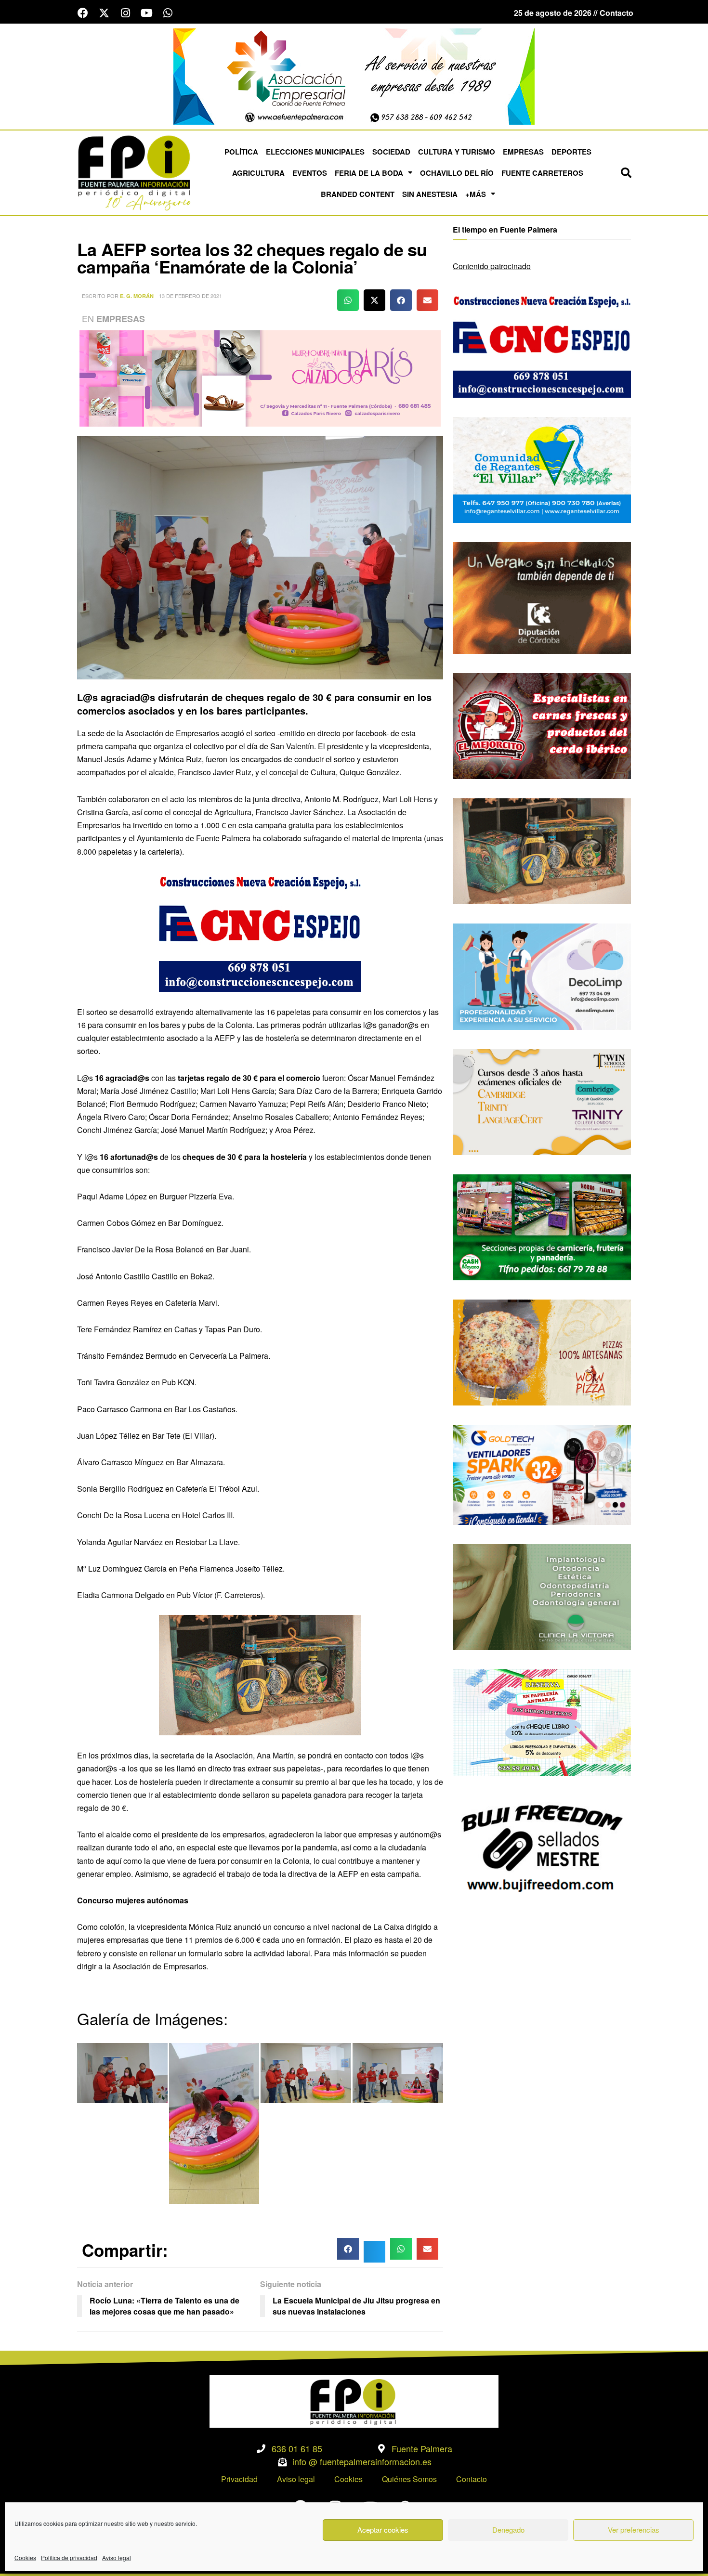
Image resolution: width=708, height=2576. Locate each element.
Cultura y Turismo (457, 152)
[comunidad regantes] (542, 469)
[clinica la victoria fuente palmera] (542, 1596)
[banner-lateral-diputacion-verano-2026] (542, 597)
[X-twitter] (104, 13)
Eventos (310, 173)
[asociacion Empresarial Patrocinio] (354, 75)
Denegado (508, 2530)
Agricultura (258, 173)
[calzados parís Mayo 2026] (260, 377)
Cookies (25, 2557)
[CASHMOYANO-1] (542, 1226)
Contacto (472, 2479)
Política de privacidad (69, 2557)
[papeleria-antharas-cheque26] (542, 1722)
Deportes (571, 152)
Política (241, 152)
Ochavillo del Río (457, 173)
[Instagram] (125, 13)
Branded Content (358, 194)
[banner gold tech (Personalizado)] (542, 1474)
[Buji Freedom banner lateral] (542, 1847)
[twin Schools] (542, 1101)
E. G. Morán (137, 296)
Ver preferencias (634, 2530)
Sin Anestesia (430, 194)
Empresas (523, 152)
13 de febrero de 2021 (190, 296)
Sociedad (391, 152)
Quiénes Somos (409, 2479)
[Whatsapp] (168, 13)
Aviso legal (117, 2557)
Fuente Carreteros (542, 173)
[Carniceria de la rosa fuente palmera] (542, 725)
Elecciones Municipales (315, 152)
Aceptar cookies (383, 2530)
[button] (626, 173)
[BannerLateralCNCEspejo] (260, 930)
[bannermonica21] (542, 976)
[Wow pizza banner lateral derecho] (542, 1351)
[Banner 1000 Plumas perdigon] (260, 1674)
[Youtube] (146, 13)
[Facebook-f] (83, 13)
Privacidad (239, 2479)
